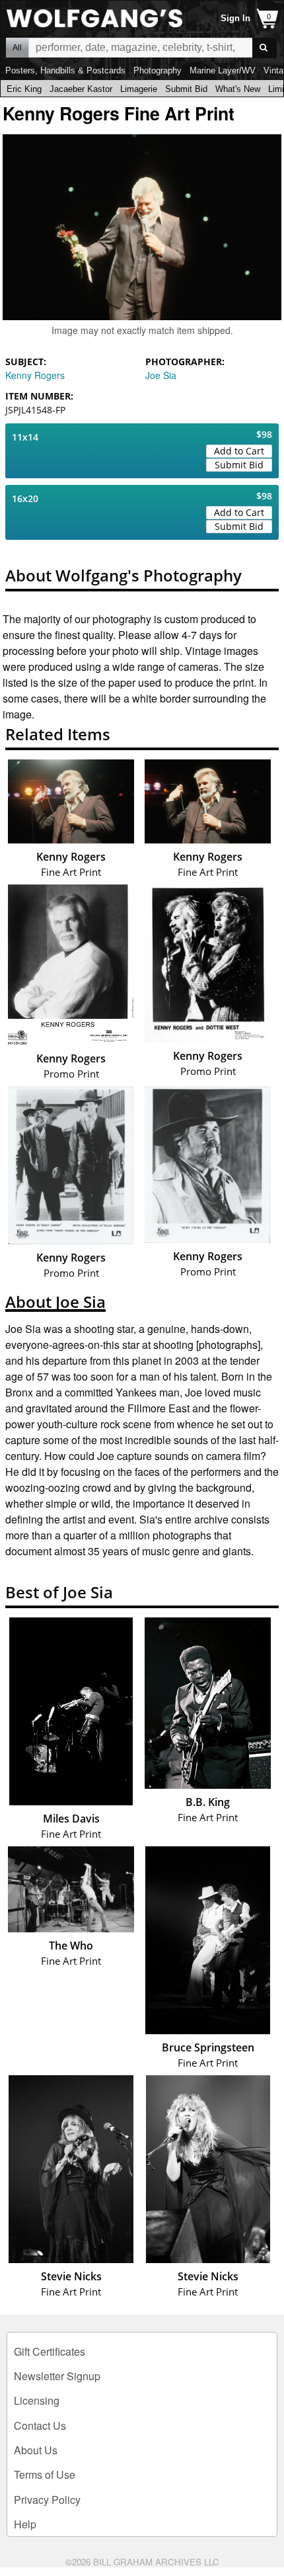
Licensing (37, 2400)
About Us (36, 2450)
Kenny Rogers (35, 375)
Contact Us (40, 2426)
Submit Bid (186, 89)
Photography (158, 70)
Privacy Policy (47, 2500)
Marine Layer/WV (223, 70)
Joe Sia (161, 375)
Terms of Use (45, 2474)
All (17, 48)
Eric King (24, 89)
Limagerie (139, 89)
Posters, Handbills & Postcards (65, 70)
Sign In (235, 18)
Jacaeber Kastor (81, 89)
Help (25, 2524)
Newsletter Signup (57, 2376)
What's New (238, 89)
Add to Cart (239, 451)
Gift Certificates (50, 2351)
